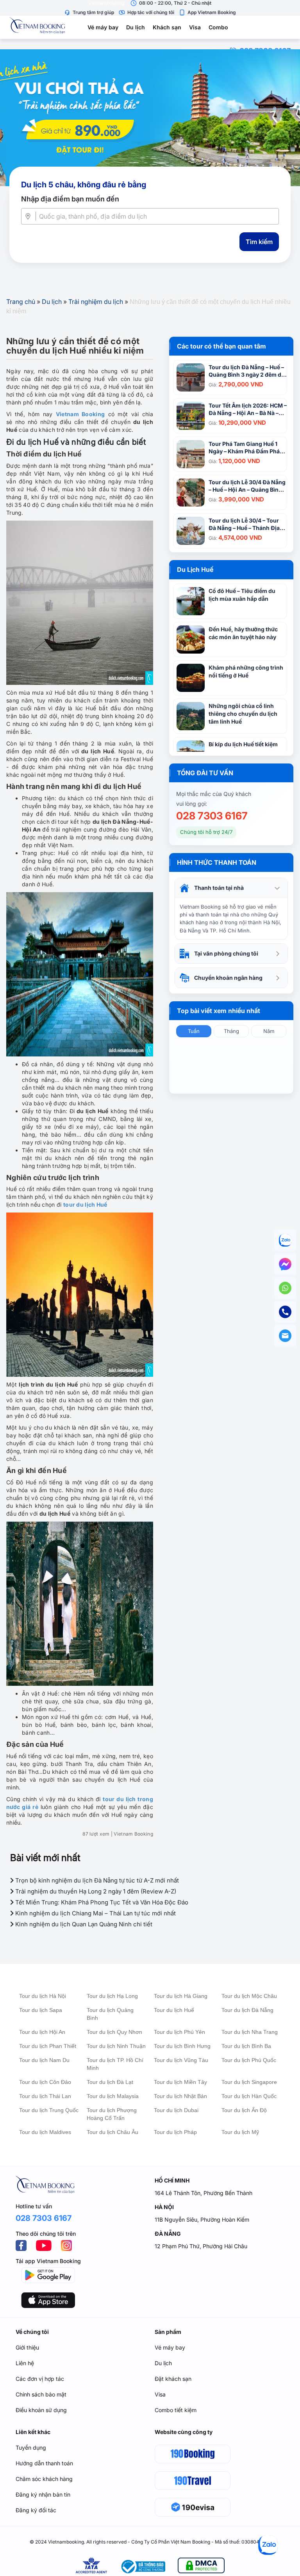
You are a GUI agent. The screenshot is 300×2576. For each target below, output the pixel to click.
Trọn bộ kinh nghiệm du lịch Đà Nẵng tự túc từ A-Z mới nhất (96, 1880)
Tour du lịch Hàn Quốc (249, 2096)
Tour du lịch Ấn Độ (244, 2110)
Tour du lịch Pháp (175, 2132)
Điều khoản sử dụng (41, 2410)
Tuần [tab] (194, 1031)
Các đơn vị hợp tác (40, 2379)
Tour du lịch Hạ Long (112, 1996)
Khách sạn (167, 27)
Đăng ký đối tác (36, 2510)
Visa (195, 27)
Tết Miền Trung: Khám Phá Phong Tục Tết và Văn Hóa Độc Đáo (101, 1902)
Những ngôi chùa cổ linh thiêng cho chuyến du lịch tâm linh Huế (243, 714)
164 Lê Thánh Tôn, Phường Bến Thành (204, 2193)
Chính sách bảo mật (41, 2394)
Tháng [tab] (231, 1031)
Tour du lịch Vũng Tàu (181, 2060)
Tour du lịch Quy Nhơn (114, 2032)
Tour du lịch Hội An (42, 2032)
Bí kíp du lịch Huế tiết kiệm (243, 744)
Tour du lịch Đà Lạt (110, 2082)
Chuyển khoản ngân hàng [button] (228, 978)
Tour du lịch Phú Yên (179, 2032)
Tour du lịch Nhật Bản (180, 2096)
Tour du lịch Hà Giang (181, 1996)
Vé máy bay (103, 27)
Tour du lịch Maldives (45, 2132)
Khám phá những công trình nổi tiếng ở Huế (246, 671)
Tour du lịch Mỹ (240, 2132)
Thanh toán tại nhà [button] (219, 888)
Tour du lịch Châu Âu (112, 2132)
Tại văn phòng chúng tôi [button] (226, 953)
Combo (218, 27)
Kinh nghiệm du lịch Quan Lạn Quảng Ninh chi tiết (83, 1924)
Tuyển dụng (31, 2448)
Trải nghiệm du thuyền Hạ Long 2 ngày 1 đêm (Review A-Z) (95, 1891)
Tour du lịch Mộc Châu (249, 1996)
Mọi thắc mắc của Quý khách (214, 794)
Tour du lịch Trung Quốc (49, 2110)
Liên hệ (25, 2363)
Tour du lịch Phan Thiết (48, 2046)
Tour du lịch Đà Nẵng (247, 2010)
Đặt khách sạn (173, 2379)
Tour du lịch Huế (174, 2010)
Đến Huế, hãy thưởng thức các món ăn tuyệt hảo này (243, 633)
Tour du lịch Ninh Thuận (116, 2046)
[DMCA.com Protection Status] (201, 2567)
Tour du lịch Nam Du (44, 2060)
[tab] (231, 888)
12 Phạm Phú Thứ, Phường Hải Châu (201, 2246)
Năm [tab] (269, 1031)
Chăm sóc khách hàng (44, 2479)
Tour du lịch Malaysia (113, 2096)
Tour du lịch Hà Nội (43, 1996)
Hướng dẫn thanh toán (44, 2463)
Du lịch (136, 27)
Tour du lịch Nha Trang (250, 2032)
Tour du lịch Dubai (176, 2110)
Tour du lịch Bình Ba (246, 2046)
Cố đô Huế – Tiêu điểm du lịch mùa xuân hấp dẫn (242, 595)
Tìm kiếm (259, 242)
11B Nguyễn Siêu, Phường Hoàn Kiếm (202, 2219)
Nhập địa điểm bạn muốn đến (70, 199)
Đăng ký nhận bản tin (43, 2494)
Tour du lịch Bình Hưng (182, 2046)
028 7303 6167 (212, 816)
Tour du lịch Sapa (41, 2010)
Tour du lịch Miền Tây (180, 2082)
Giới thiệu (27, 2347)
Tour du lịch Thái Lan (45, 2096)
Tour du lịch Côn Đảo (45, 2082)
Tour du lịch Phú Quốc (249, 2060)
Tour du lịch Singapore (249, 2082)
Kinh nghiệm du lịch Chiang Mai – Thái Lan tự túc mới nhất (95, 1913)
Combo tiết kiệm (176, 2410)
